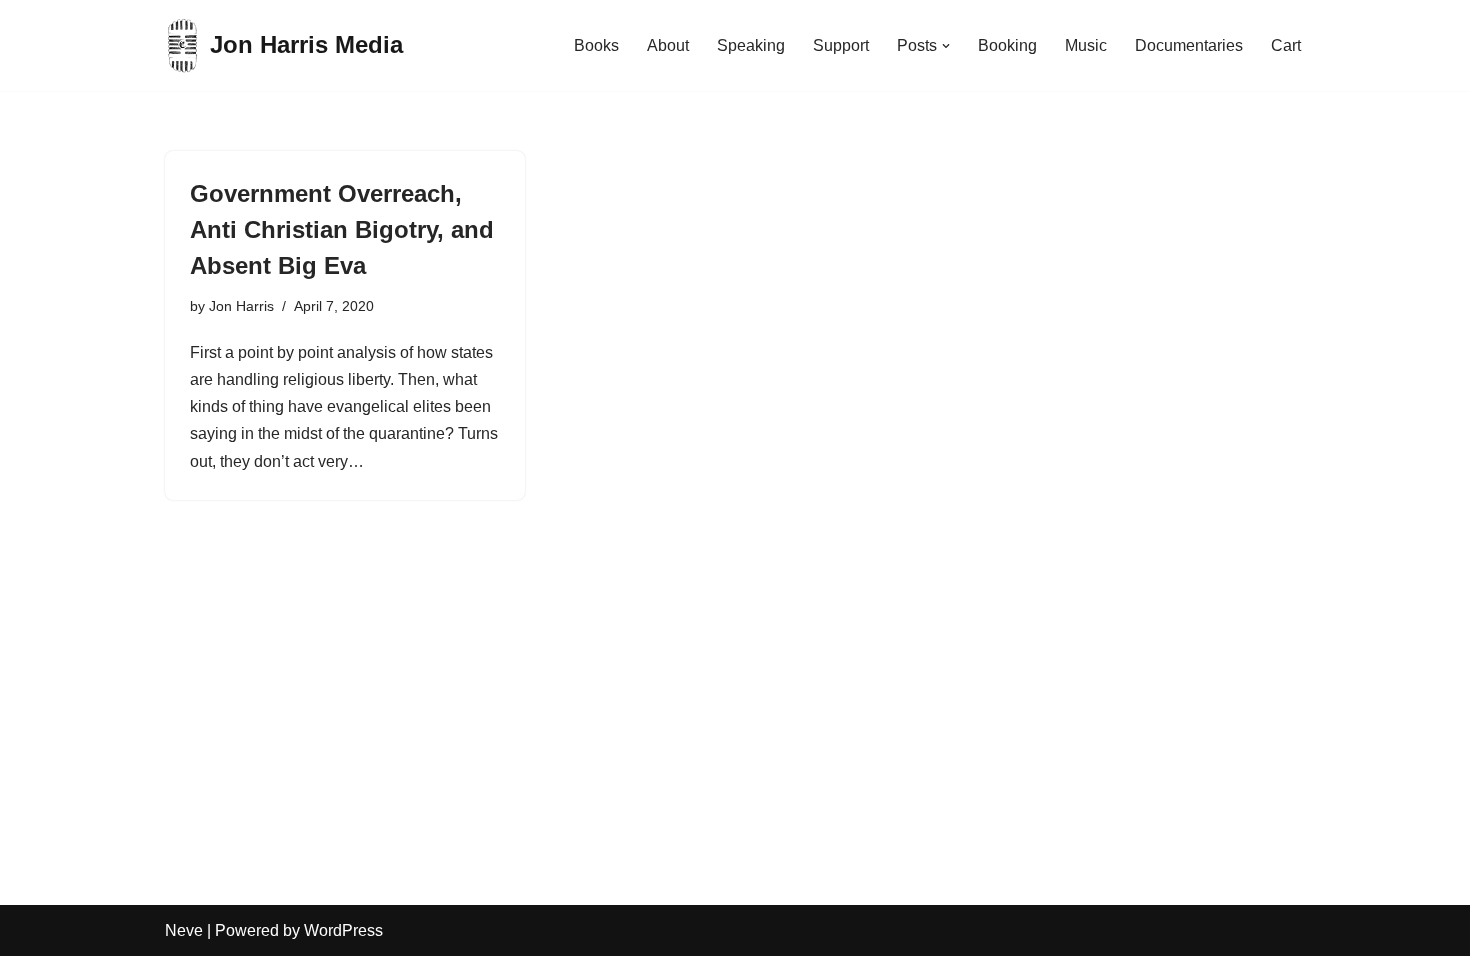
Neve (184, 930)
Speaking (751, 45)
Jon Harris (241, 306)
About (668, 45)
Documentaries (1189, 45)
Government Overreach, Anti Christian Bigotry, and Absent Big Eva (342, 229)
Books (596, 45)
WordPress (343, 930)
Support (841, 45)
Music (1086, 45)
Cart (1286, 45)
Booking (1007, 45)
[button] (946, 46)
